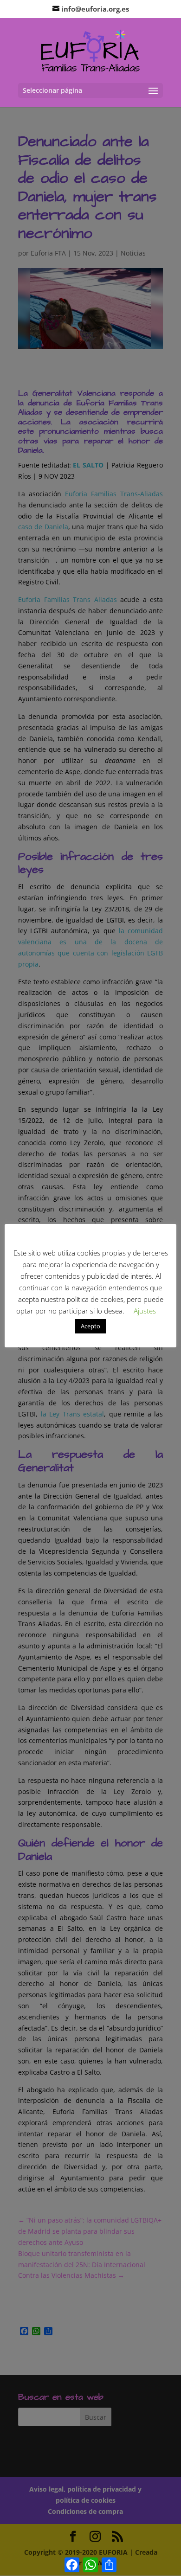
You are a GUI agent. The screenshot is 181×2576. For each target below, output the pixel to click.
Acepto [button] (90, 1326)
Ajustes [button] (145, 1311)
